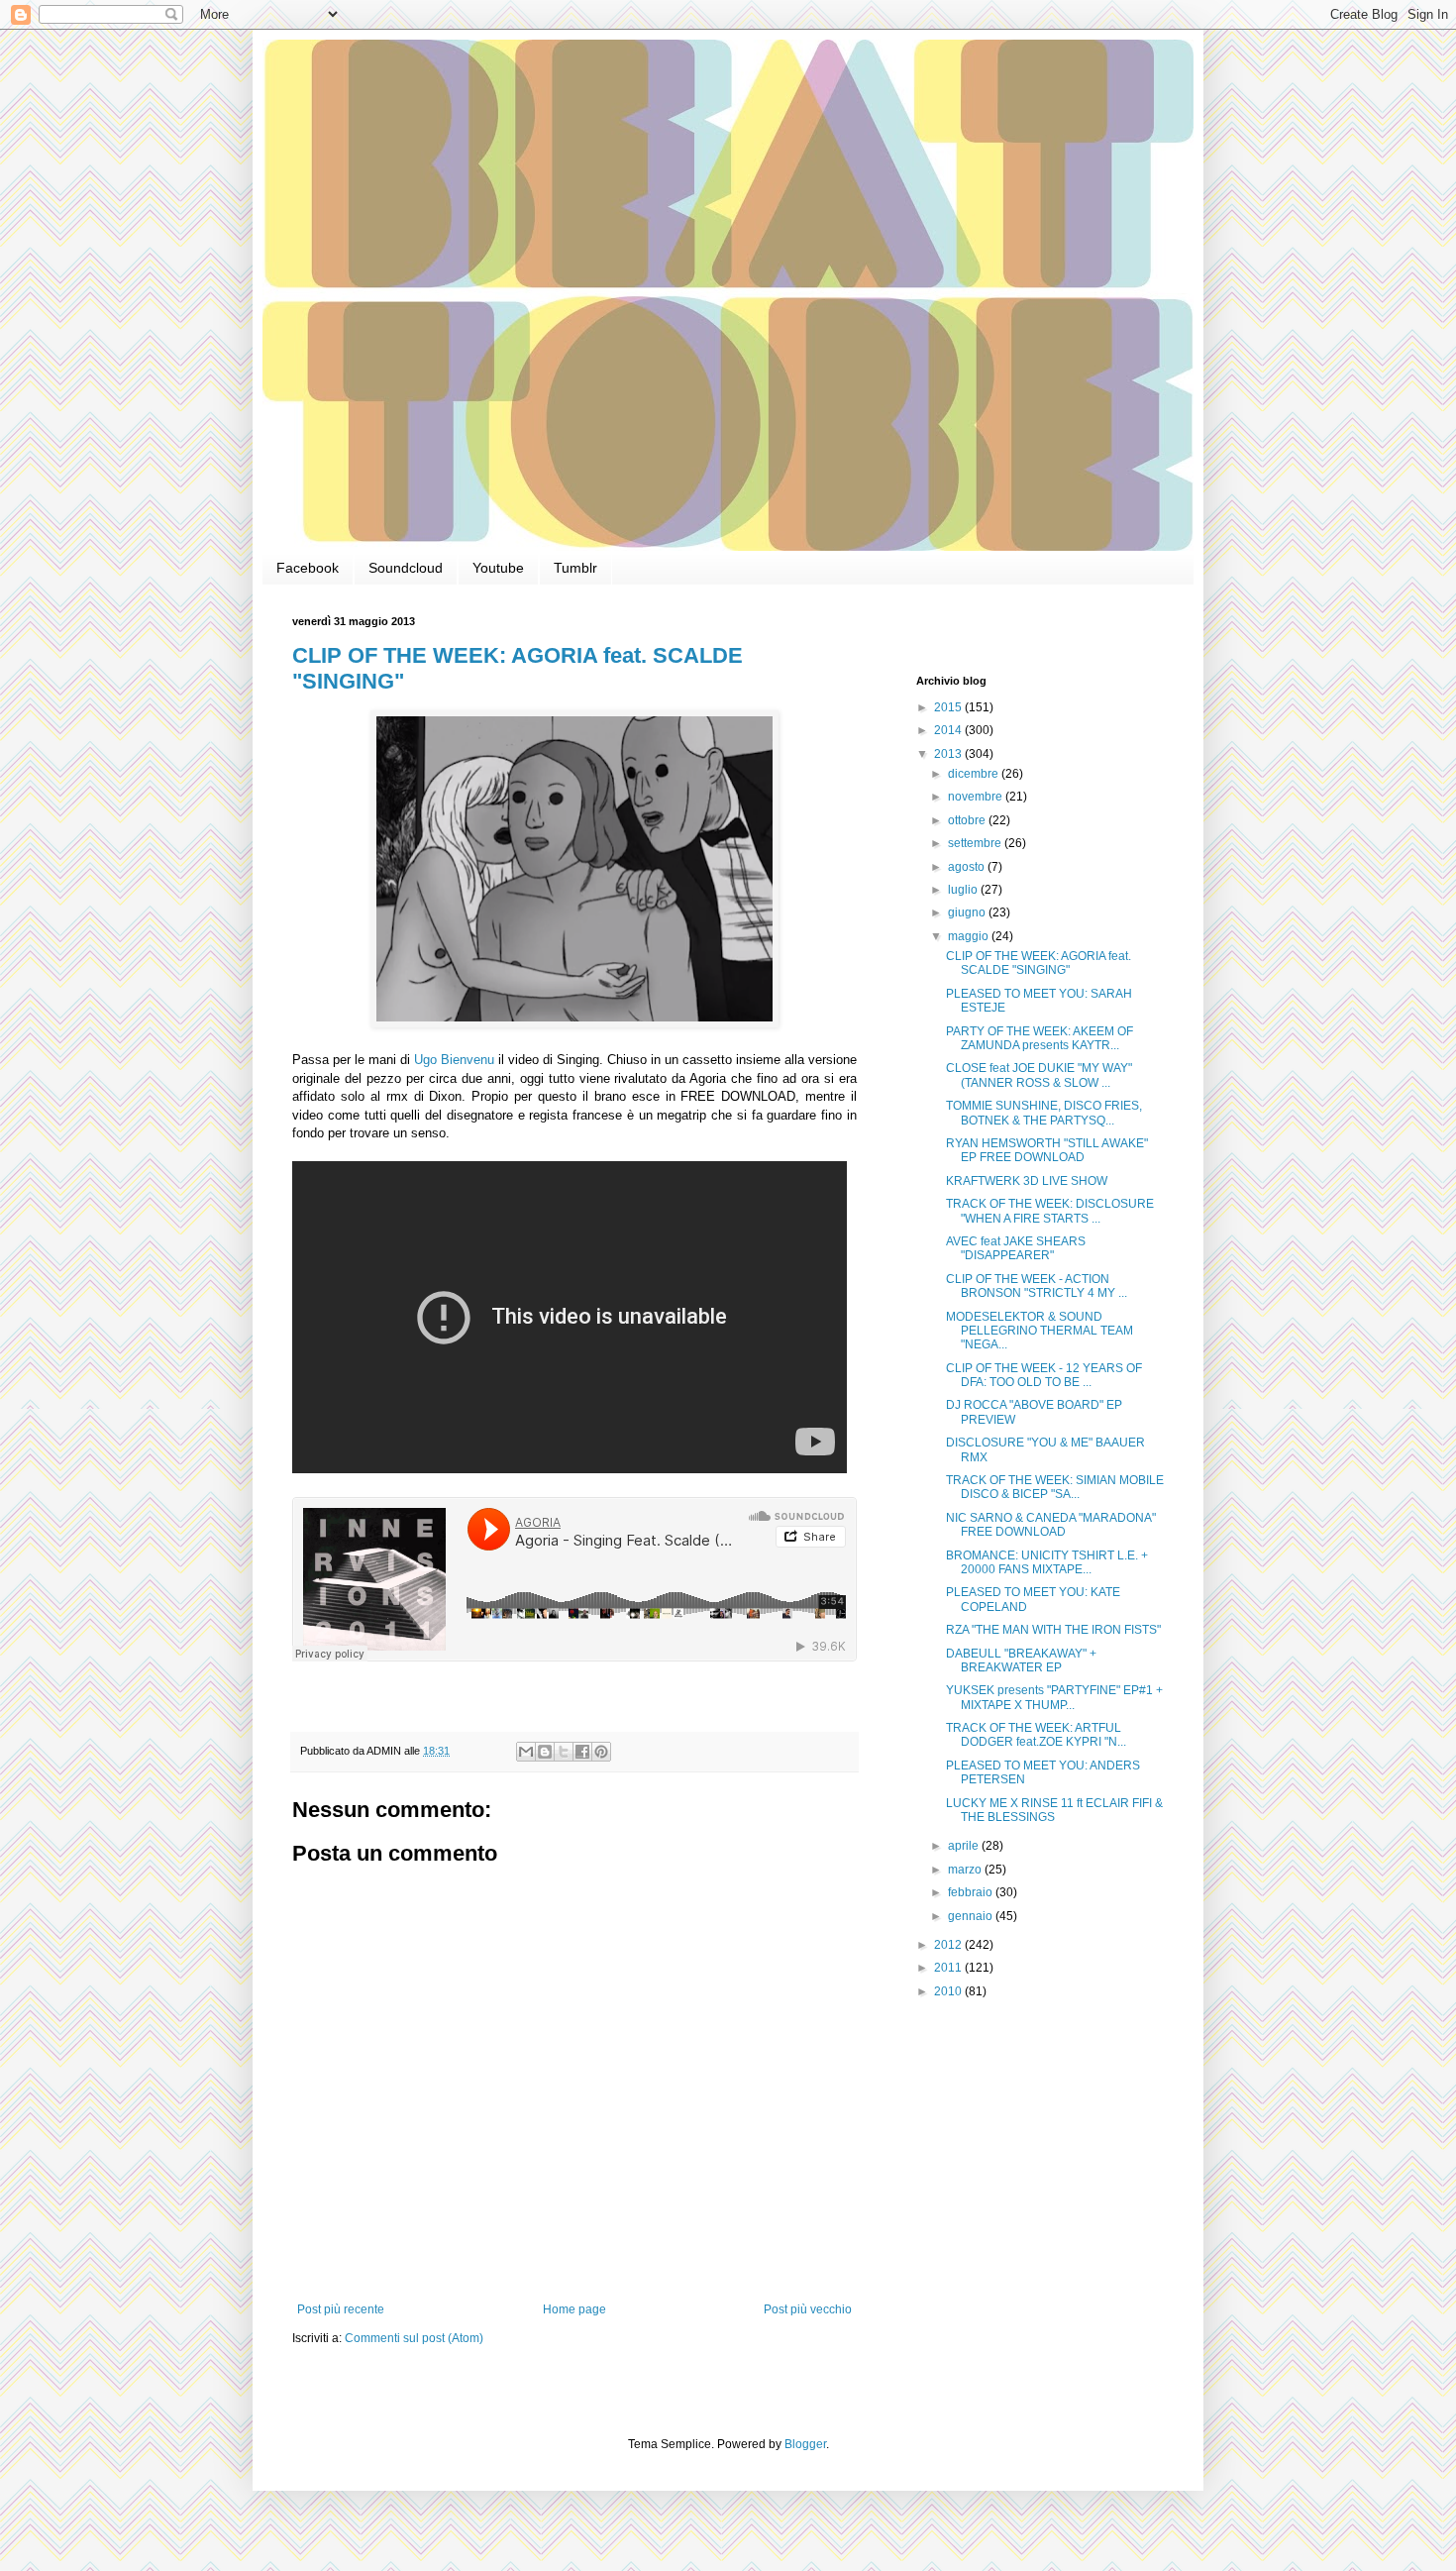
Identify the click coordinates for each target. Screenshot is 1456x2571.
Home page (574, 2309)
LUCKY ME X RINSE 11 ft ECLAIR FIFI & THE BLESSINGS (1054, 1810)
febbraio (972, 1892)
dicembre (975, 774)
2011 (949, 1968)
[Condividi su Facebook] (582, 1752)
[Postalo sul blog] (545, 1752)
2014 (949, 730)
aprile (965, 1846)
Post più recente (341, 2309)
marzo (966, 1870)
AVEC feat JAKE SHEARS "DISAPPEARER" (1016, 1248)
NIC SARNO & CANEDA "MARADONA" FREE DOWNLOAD (1051, 1525)
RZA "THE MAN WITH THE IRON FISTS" (1053, 1630)
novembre (977, 797)
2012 (949, 1945)
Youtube (498, 568)
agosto (968, 867)
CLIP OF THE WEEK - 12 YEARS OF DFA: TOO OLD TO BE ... (1044, 1375)
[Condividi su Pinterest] (601, 1752)
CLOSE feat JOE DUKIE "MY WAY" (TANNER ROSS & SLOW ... (1039, 1075)
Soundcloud (406, 568)
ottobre (968, 820)
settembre (976, 843)
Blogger (805, 2444)
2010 (949, 1991)
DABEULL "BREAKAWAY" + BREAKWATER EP (1021, 1660)
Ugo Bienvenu (454, 1060)
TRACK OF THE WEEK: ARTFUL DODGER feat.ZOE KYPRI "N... (1036, 1735)
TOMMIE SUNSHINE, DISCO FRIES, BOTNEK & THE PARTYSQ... (1044, 1113)
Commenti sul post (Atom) (414, 2338)
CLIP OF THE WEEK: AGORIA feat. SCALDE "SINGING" (1039, 963)
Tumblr (575, 568)
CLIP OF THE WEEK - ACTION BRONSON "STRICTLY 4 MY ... (1037, 1286)
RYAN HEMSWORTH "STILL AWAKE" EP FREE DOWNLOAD (1047, 1150)
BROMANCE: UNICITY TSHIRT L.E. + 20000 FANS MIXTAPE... (1047, 1562)
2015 (949, 707)
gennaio (972, 1916)
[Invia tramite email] (526, 1752)
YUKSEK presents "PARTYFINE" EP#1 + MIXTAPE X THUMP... (1054, 1697)
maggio (970, 936)
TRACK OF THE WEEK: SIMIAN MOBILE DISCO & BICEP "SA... (1055, 1487)
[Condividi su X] (564, 1752)
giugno (968, 912)
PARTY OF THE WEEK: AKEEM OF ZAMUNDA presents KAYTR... (1040, 1038)
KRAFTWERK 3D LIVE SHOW (1027, 1181)
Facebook (308, 568)
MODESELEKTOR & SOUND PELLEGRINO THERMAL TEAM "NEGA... (1040, 1331)
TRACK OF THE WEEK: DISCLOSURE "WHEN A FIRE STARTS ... (1050, 1211)
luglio (964, 890)
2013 (949, 754)
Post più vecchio (808, 2309)
